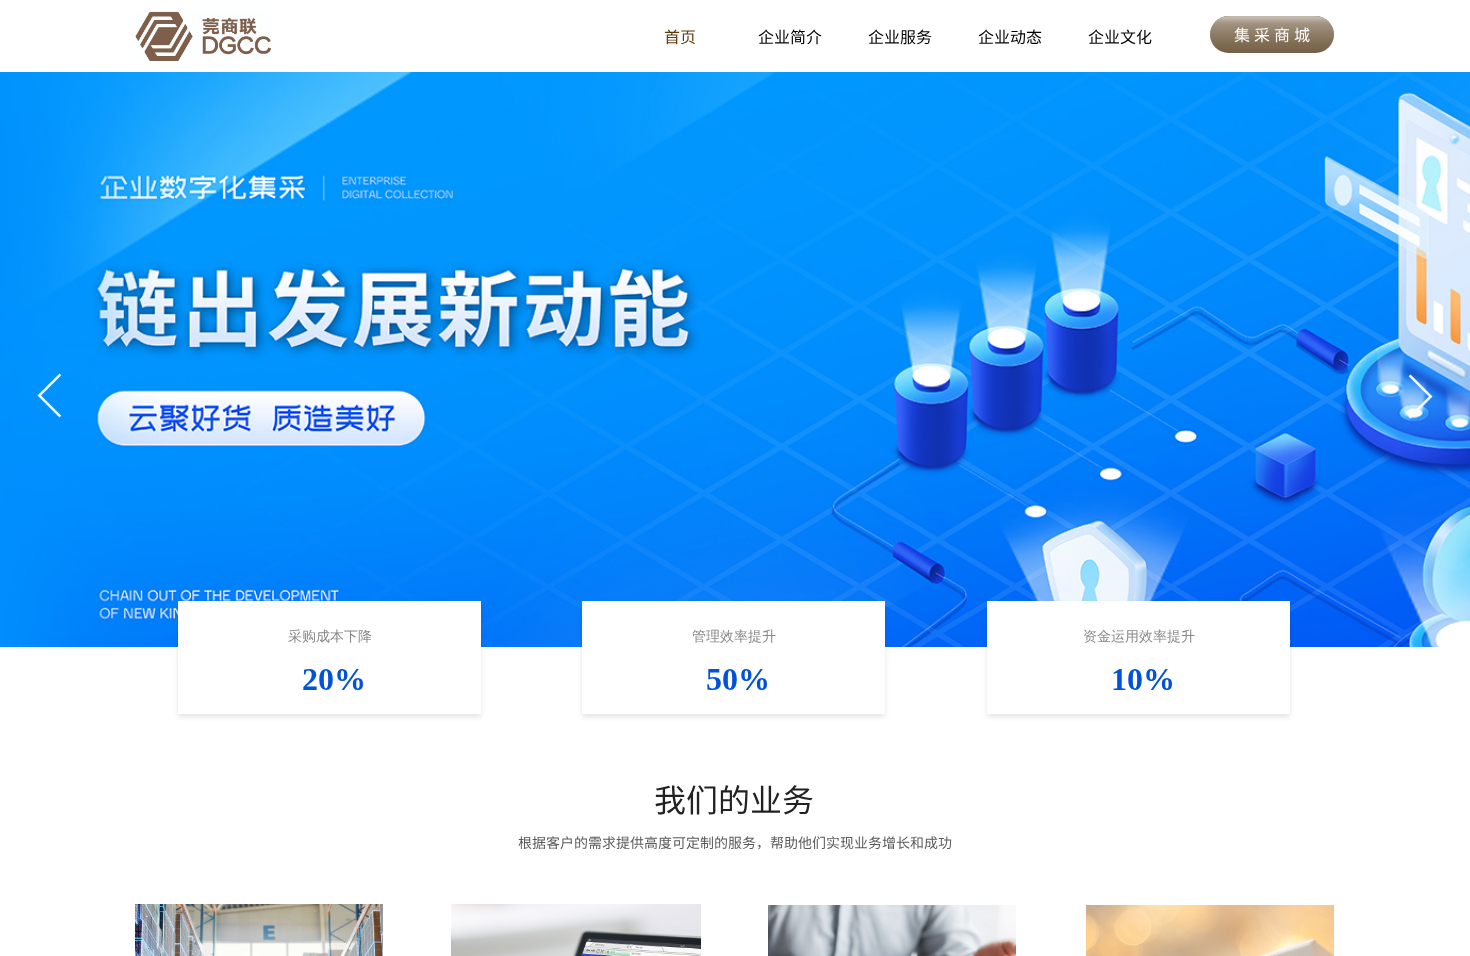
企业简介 (790, 36)
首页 (680, 36)
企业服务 (900, 36)
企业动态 (1010, 36)
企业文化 (1120, 36)
